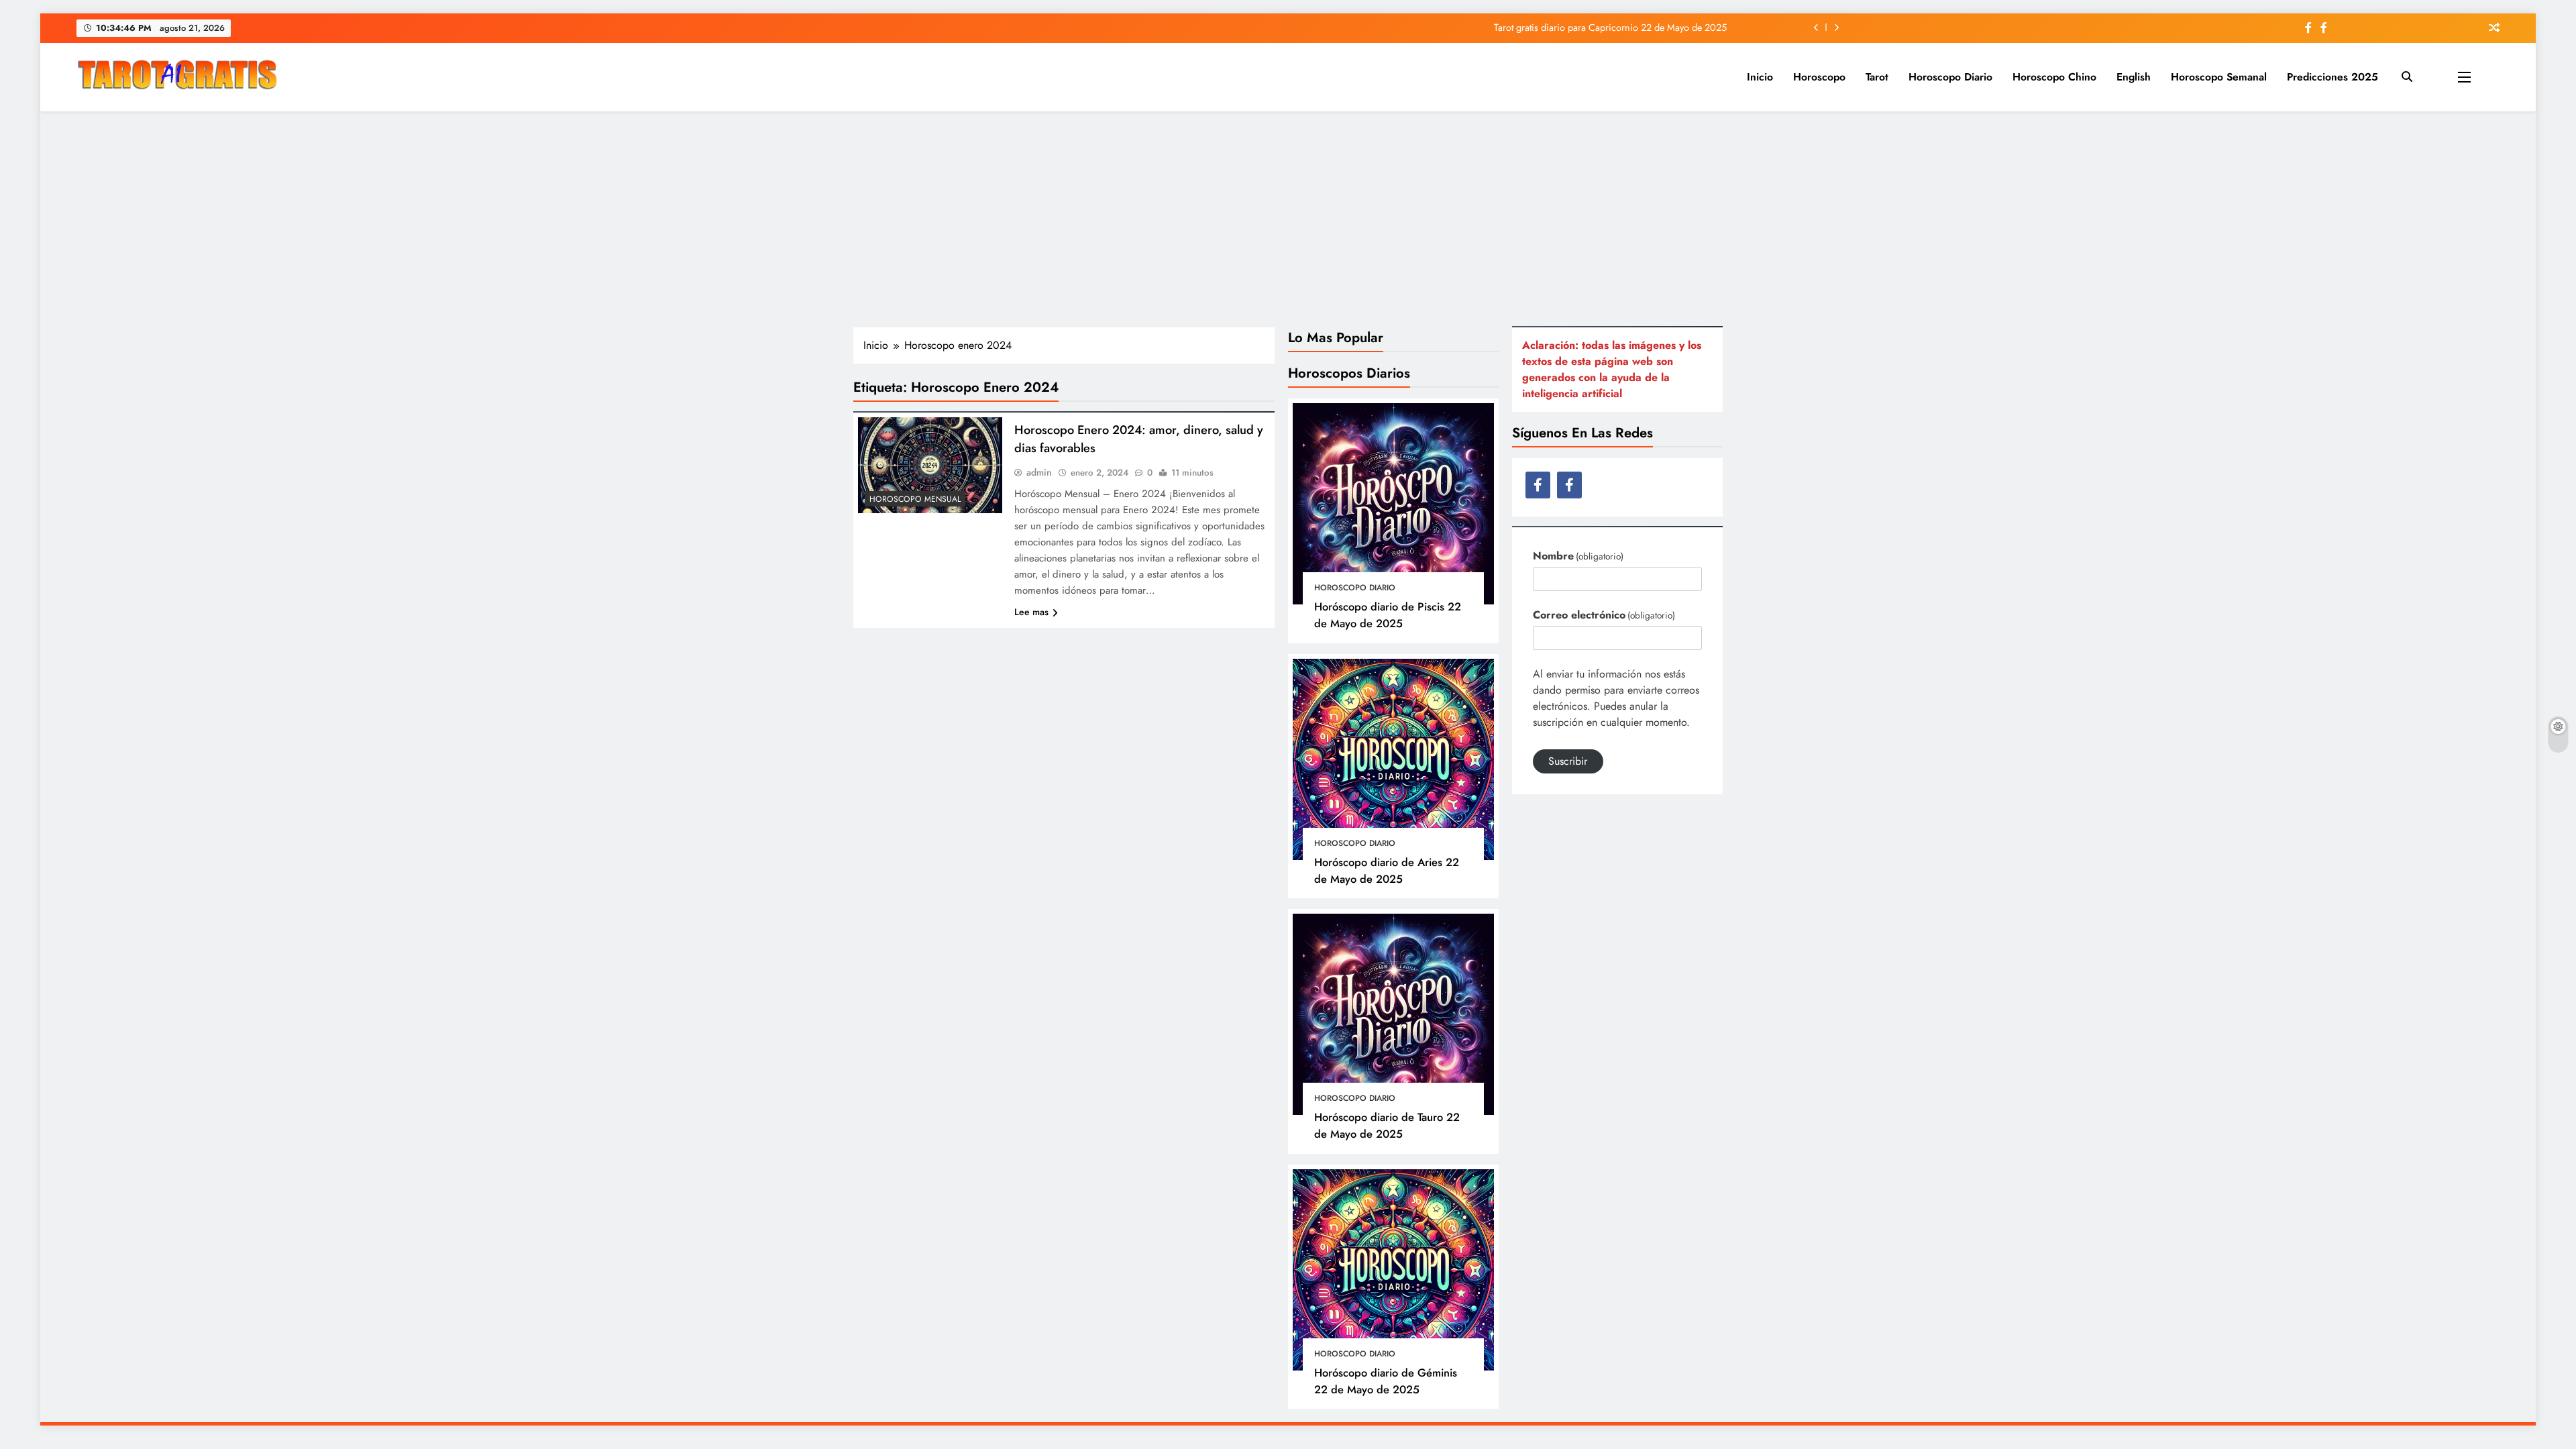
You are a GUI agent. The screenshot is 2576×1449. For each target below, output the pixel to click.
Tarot (1877, 77)
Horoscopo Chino (2054, 77)
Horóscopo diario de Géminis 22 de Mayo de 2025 (1386, 1381)
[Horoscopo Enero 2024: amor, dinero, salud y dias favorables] (930, 465)
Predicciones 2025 (2332, 77)
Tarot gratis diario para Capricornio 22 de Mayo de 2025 (1610, 28)
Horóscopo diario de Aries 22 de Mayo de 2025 (1387, 870)
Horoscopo (1819, 77)
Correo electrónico (1604, 615)
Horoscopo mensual (915, 499)
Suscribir (1568, 761)
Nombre (1578, 556)
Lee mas (1031, 612)
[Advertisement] (1288, 219)
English (2134, 77)
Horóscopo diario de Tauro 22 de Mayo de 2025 (1387, 1125)
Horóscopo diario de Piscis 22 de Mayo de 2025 (1388, 615)
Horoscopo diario (1950, 77)
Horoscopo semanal (2219, 77)
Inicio (1760, 77)
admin (1039, 472)
